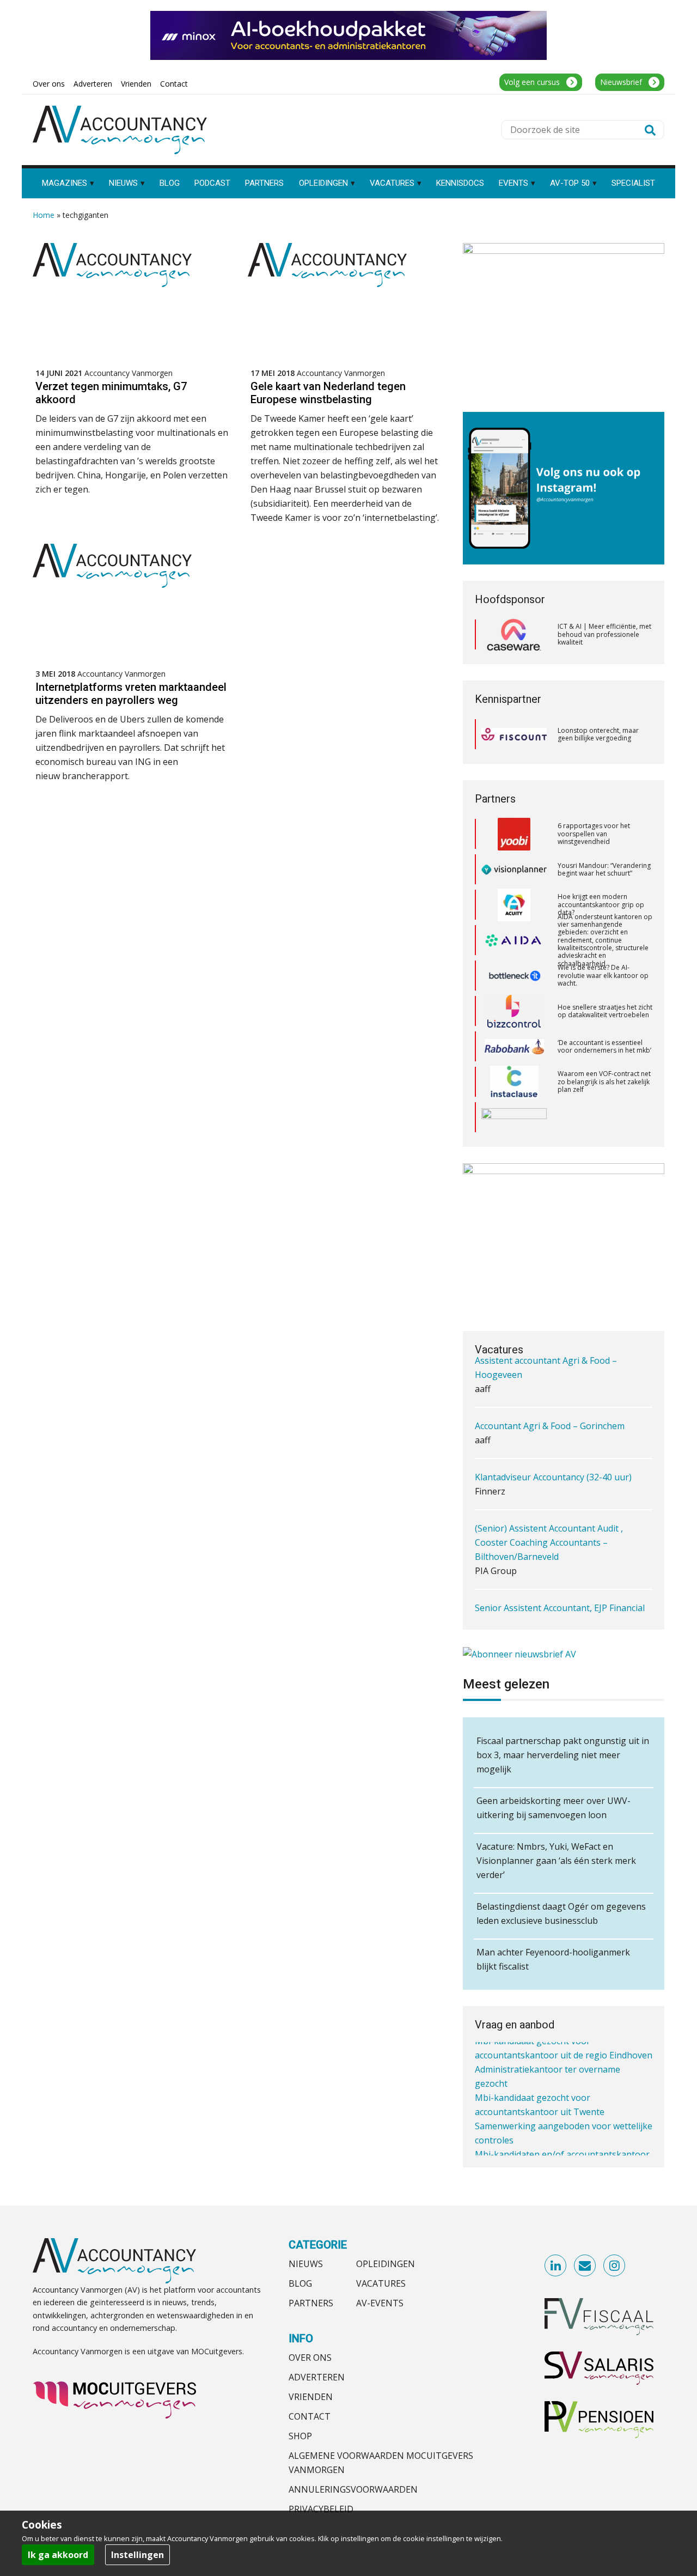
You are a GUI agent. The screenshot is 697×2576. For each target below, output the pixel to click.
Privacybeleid (321, 2509)
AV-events (380, 2303)
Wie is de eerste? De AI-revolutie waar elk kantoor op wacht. (603, 940)
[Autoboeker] (514, 1117)
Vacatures (381, 2283)
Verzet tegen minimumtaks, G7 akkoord (111, 393)
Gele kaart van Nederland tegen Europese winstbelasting (328, 393)
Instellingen (137, 2555)
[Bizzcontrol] (514, 976)
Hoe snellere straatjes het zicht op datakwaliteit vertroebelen (605, 976)
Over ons (310, 2358)
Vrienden (311, 2397)
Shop (300, 2436)
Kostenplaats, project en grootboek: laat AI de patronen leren (595, 1117)
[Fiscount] (514, 734)
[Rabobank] (514, 1011)
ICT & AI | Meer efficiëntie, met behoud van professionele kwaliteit (604, 634)
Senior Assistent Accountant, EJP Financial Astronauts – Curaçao (560, 1575)
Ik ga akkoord (58, 2555)
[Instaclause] (514, 1047)
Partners (311, 2303)
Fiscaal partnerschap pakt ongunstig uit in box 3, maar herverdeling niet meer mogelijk (563, 1755)
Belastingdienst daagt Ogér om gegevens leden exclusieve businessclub (561, 1913)
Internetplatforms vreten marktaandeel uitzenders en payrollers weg (131, 694)
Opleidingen (386, 2264)
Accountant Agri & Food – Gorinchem (550, 1386)
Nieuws (306, 2264)
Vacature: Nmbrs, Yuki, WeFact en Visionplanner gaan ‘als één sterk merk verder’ (556, 1861)
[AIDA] (514, 905)
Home (44, 215)
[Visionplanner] (514, 834)
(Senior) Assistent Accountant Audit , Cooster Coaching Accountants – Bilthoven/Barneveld (549, 1503)
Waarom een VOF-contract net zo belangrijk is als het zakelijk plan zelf (604, 1046)
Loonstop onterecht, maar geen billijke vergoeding (598, 734)
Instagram (615, 2266)
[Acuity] (514, 870)
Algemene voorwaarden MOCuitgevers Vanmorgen (381, 2463)
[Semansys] (514, 1082)
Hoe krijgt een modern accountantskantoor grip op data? (601, 869)
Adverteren (317, 2377)
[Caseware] (514, 635)
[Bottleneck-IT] (514, 940)
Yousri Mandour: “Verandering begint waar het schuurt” (604, 834)
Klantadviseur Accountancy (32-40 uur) (553, 1437)
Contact (310, 2416)
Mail (585, 2266)
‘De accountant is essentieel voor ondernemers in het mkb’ (604, 1011)
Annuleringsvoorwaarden (353, 2489)
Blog (300, 2283)
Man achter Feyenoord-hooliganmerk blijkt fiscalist (553, 1959)
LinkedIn (556, 2266)
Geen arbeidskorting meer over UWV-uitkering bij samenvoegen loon (554, 1808)
